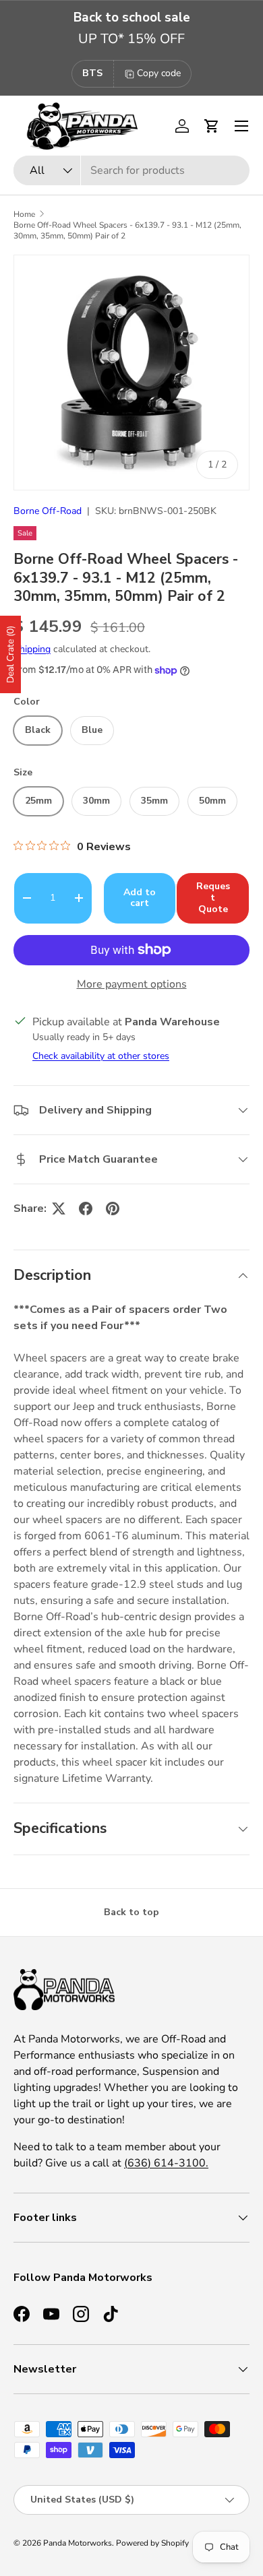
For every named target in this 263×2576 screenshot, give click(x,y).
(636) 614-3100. (166, 2163)
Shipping (32, 649)
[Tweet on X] (59, 1209)
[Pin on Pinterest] (113, 1209)
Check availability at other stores (101, 1056)
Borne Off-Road (48, 511)
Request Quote (213, 898)
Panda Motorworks (78, 2543)
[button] (212, 126)
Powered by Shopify (152, 2543)
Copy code (159, 73)
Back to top (131, 1912)
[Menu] (241, 126)
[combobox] (131, 170)
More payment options (132, 984)
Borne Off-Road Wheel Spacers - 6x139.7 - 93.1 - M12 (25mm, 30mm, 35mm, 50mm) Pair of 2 (127, 230)
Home (24, 214)
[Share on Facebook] (86, 1209)
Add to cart (140, 898)
